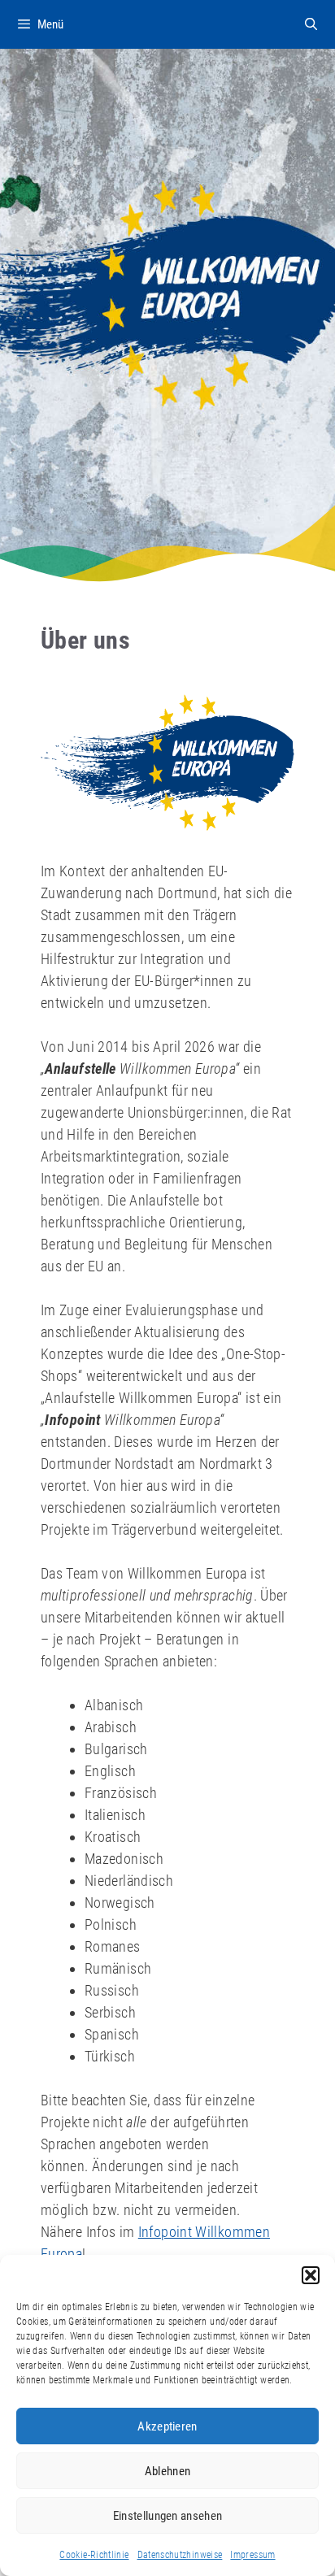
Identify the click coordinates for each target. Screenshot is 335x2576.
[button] (311, 2275)
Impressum (252, 2555)
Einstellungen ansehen (167, 2516)
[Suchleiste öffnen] (311, 24)
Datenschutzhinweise (180, 2555)
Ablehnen (167, 2471)
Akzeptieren (167, 2426)
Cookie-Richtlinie (94, 2555)
